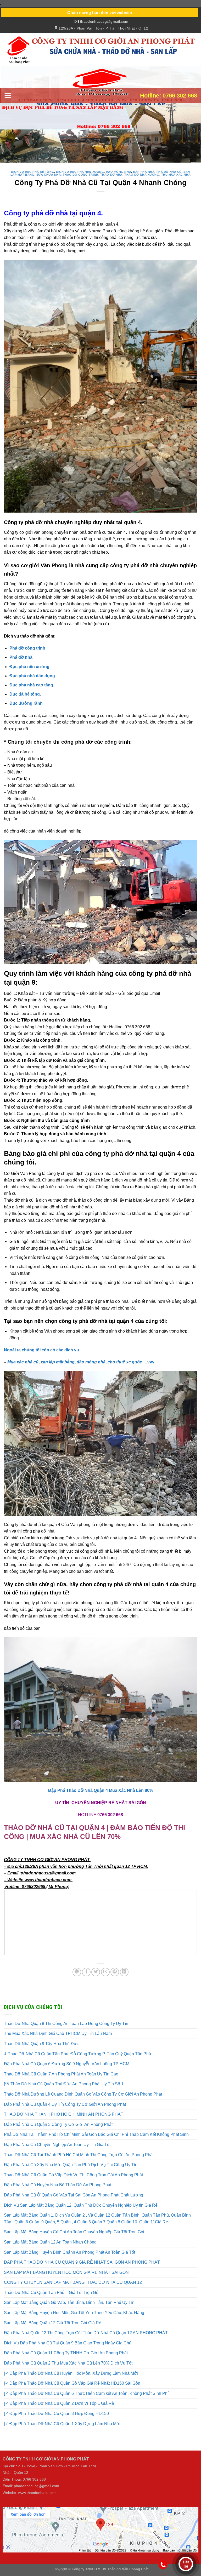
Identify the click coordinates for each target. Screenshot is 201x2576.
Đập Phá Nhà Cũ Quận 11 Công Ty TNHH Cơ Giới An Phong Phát (66, 2361)
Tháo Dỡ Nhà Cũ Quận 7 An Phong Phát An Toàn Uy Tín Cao (61, 2082)
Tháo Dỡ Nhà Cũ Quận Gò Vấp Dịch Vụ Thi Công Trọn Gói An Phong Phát (73, 2183)
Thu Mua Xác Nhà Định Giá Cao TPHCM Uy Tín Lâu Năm (58, 2042)
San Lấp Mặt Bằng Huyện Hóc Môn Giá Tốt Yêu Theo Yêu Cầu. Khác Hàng (74, 2321)
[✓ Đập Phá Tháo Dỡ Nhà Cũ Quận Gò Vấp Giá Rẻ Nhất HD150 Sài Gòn (72, 2391)
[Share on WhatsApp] (77, 1980)
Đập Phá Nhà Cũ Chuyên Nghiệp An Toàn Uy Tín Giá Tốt (57, 2153)
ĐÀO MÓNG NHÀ (118, 180)
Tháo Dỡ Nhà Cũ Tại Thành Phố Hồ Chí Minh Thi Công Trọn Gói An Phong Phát (79, 2163)
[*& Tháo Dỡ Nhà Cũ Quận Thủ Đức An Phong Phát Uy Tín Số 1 (64, 2092)
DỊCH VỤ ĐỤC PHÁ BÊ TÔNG (33, 180)
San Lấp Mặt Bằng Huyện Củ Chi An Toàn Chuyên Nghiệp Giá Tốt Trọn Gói (74, 2240)
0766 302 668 (110, 1823)
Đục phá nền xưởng (29, 675)
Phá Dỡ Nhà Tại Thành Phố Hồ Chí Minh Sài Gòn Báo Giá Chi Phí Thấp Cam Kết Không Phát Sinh (96, 2142)
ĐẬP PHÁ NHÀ (144, 180)
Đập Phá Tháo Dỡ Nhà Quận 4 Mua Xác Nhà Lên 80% (101, 1798)
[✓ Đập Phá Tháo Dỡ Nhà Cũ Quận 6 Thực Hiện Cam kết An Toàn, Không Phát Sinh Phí (86, 2402)
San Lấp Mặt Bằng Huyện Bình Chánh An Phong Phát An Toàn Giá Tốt (69, 2260)
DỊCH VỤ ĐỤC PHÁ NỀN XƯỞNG (80, 180)
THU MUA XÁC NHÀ (176, 183)
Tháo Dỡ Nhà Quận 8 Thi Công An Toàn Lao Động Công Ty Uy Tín (66, 2032)
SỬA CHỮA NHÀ (49, 183)
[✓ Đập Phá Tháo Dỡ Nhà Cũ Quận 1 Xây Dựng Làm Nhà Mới (62, 2432)
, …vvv (116, 1370)
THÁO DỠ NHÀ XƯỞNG (142, 183)
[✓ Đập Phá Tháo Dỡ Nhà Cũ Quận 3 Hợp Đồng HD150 (56, 2422)
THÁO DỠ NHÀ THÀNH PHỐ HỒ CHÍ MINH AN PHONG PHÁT (64, 2122)
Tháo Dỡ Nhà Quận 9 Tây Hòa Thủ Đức (41, 2052)
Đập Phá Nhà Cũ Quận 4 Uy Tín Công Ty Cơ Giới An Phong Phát (65, 2112)
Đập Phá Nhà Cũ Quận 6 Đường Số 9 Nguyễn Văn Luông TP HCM (67, 2072)
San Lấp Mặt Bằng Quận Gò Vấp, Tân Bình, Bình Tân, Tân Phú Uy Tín (69, 2311)
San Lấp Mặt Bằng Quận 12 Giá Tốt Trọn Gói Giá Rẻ (53, 2331)
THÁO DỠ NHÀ (111, 183)
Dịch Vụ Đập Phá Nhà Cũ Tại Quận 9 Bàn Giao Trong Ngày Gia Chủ (68, 2351)
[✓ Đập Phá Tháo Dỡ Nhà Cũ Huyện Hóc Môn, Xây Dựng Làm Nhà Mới (71, 2381)
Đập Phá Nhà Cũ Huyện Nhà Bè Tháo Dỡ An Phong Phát (58, 2193)
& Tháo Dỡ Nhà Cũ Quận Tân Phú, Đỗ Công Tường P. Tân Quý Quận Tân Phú (77, 2062)
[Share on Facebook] (86, 1980)
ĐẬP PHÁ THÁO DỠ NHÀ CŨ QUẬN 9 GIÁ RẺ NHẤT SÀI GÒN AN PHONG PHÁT (82, 2270)
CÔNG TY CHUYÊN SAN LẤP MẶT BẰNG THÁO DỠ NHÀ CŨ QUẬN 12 (73, 2290)
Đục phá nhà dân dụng (32, 684)
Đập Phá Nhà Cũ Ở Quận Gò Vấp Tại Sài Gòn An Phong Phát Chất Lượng (74, 2203)
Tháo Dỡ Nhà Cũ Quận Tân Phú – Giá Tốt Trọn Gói (52, 2301)
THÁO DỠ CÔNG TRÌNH (81, 183)
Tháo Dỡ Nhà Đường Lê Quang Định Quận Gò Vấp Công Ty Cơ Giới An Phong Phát (83, 2102)
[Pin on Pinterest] (115, 1980)
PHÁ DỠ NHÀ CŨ (169, 180)
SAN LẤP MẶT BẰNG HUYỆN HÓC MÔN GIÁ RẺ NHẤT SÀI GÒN (66, 2280)
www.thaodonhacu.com (37, 2501)
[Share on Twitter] (96, 1980)
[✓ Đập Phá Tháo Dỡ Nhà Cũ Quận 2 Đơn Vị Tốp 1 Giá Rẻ (59, 2411)
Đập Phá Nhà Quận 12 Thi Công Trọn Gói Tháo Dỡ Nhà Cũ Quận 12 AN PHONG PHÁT (86, 2341)
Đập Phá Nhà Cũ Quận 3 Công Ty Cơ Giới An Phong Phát (58, 2133)
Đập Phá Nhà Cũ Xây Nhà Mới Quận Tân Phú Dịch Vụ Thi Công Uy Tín (71, 2173)
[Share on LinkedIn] (124, 1980)
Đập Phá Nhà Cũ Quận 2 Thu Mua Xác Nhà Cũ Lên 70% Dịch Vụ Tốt (68, 2371)
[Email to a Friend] (105, 1980)
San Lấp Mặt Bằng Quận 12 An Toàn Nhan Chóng (50, 2250)
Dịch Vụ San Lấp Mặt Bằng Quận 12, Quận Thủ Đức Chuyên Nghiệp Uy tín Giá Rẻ (81, 2213)
